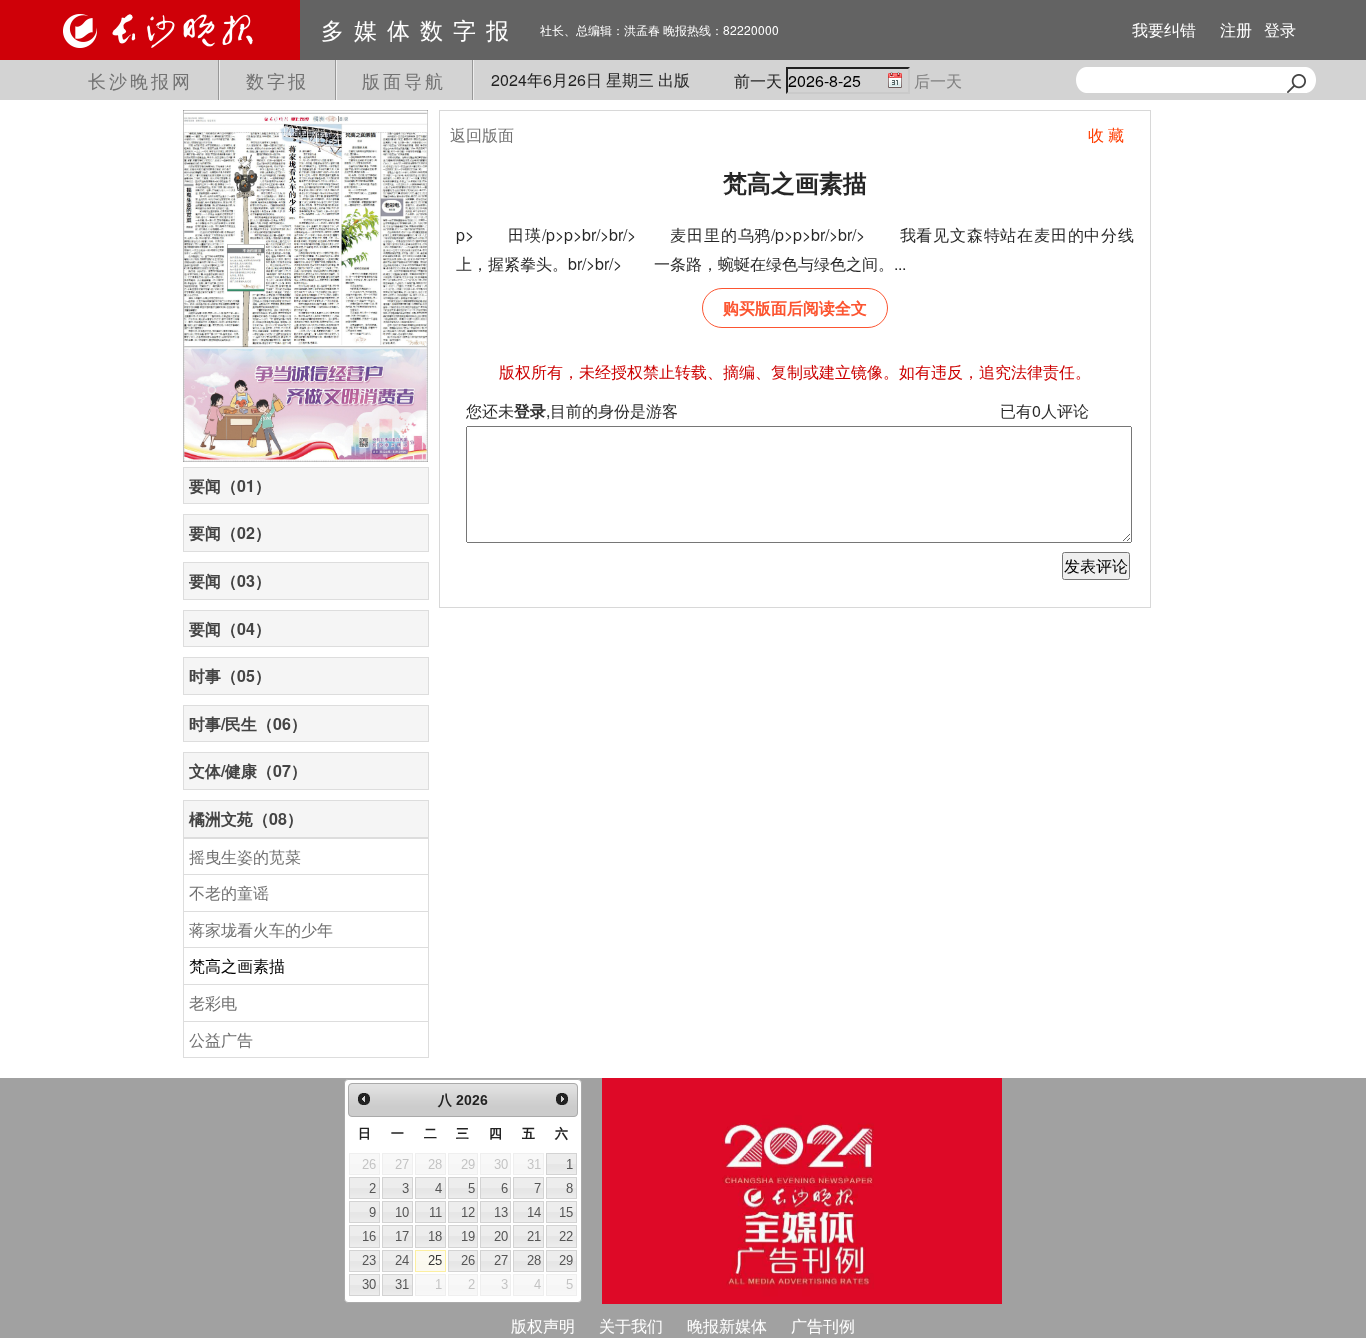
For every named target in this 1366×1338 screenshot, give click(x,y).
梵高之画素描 (237, 965)
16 (369, 1236)
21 (534, 1236)
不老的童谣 (229, 892)
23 (369, 1260)
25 (435, 1260)
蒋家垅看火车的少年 (261, 929)
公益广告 (221, 1039)
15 (566, 1212)
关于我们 (631, 1325)
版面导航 (404, 80)
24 (402, 1260)
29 (566, 1260)
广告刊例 (823, 1325)
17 (402, 1236)
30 (369, 1284)
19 (468, 1236)
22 (566, 1236)
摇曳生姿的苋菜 (245, 856)
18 (435, 1236)
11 (435, 1212)
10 (402, 1212)
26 (468, 1260)
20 (501, 1236)
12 (468, 1212)
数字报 (277, 80)
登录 (1280, 29)
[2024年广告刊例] (802, 1191)
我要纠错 (1164, 29)
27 (501, 1260)
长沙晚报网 (140, 80)
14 (534, 1212)
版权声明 (543, 1325)
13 (501, 1212)
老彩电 (213, 1002)
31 (402, 1284)
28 (534, 1260)
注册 (1236, 29)
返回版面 (482, 134)
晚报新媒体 (727, 1325)
